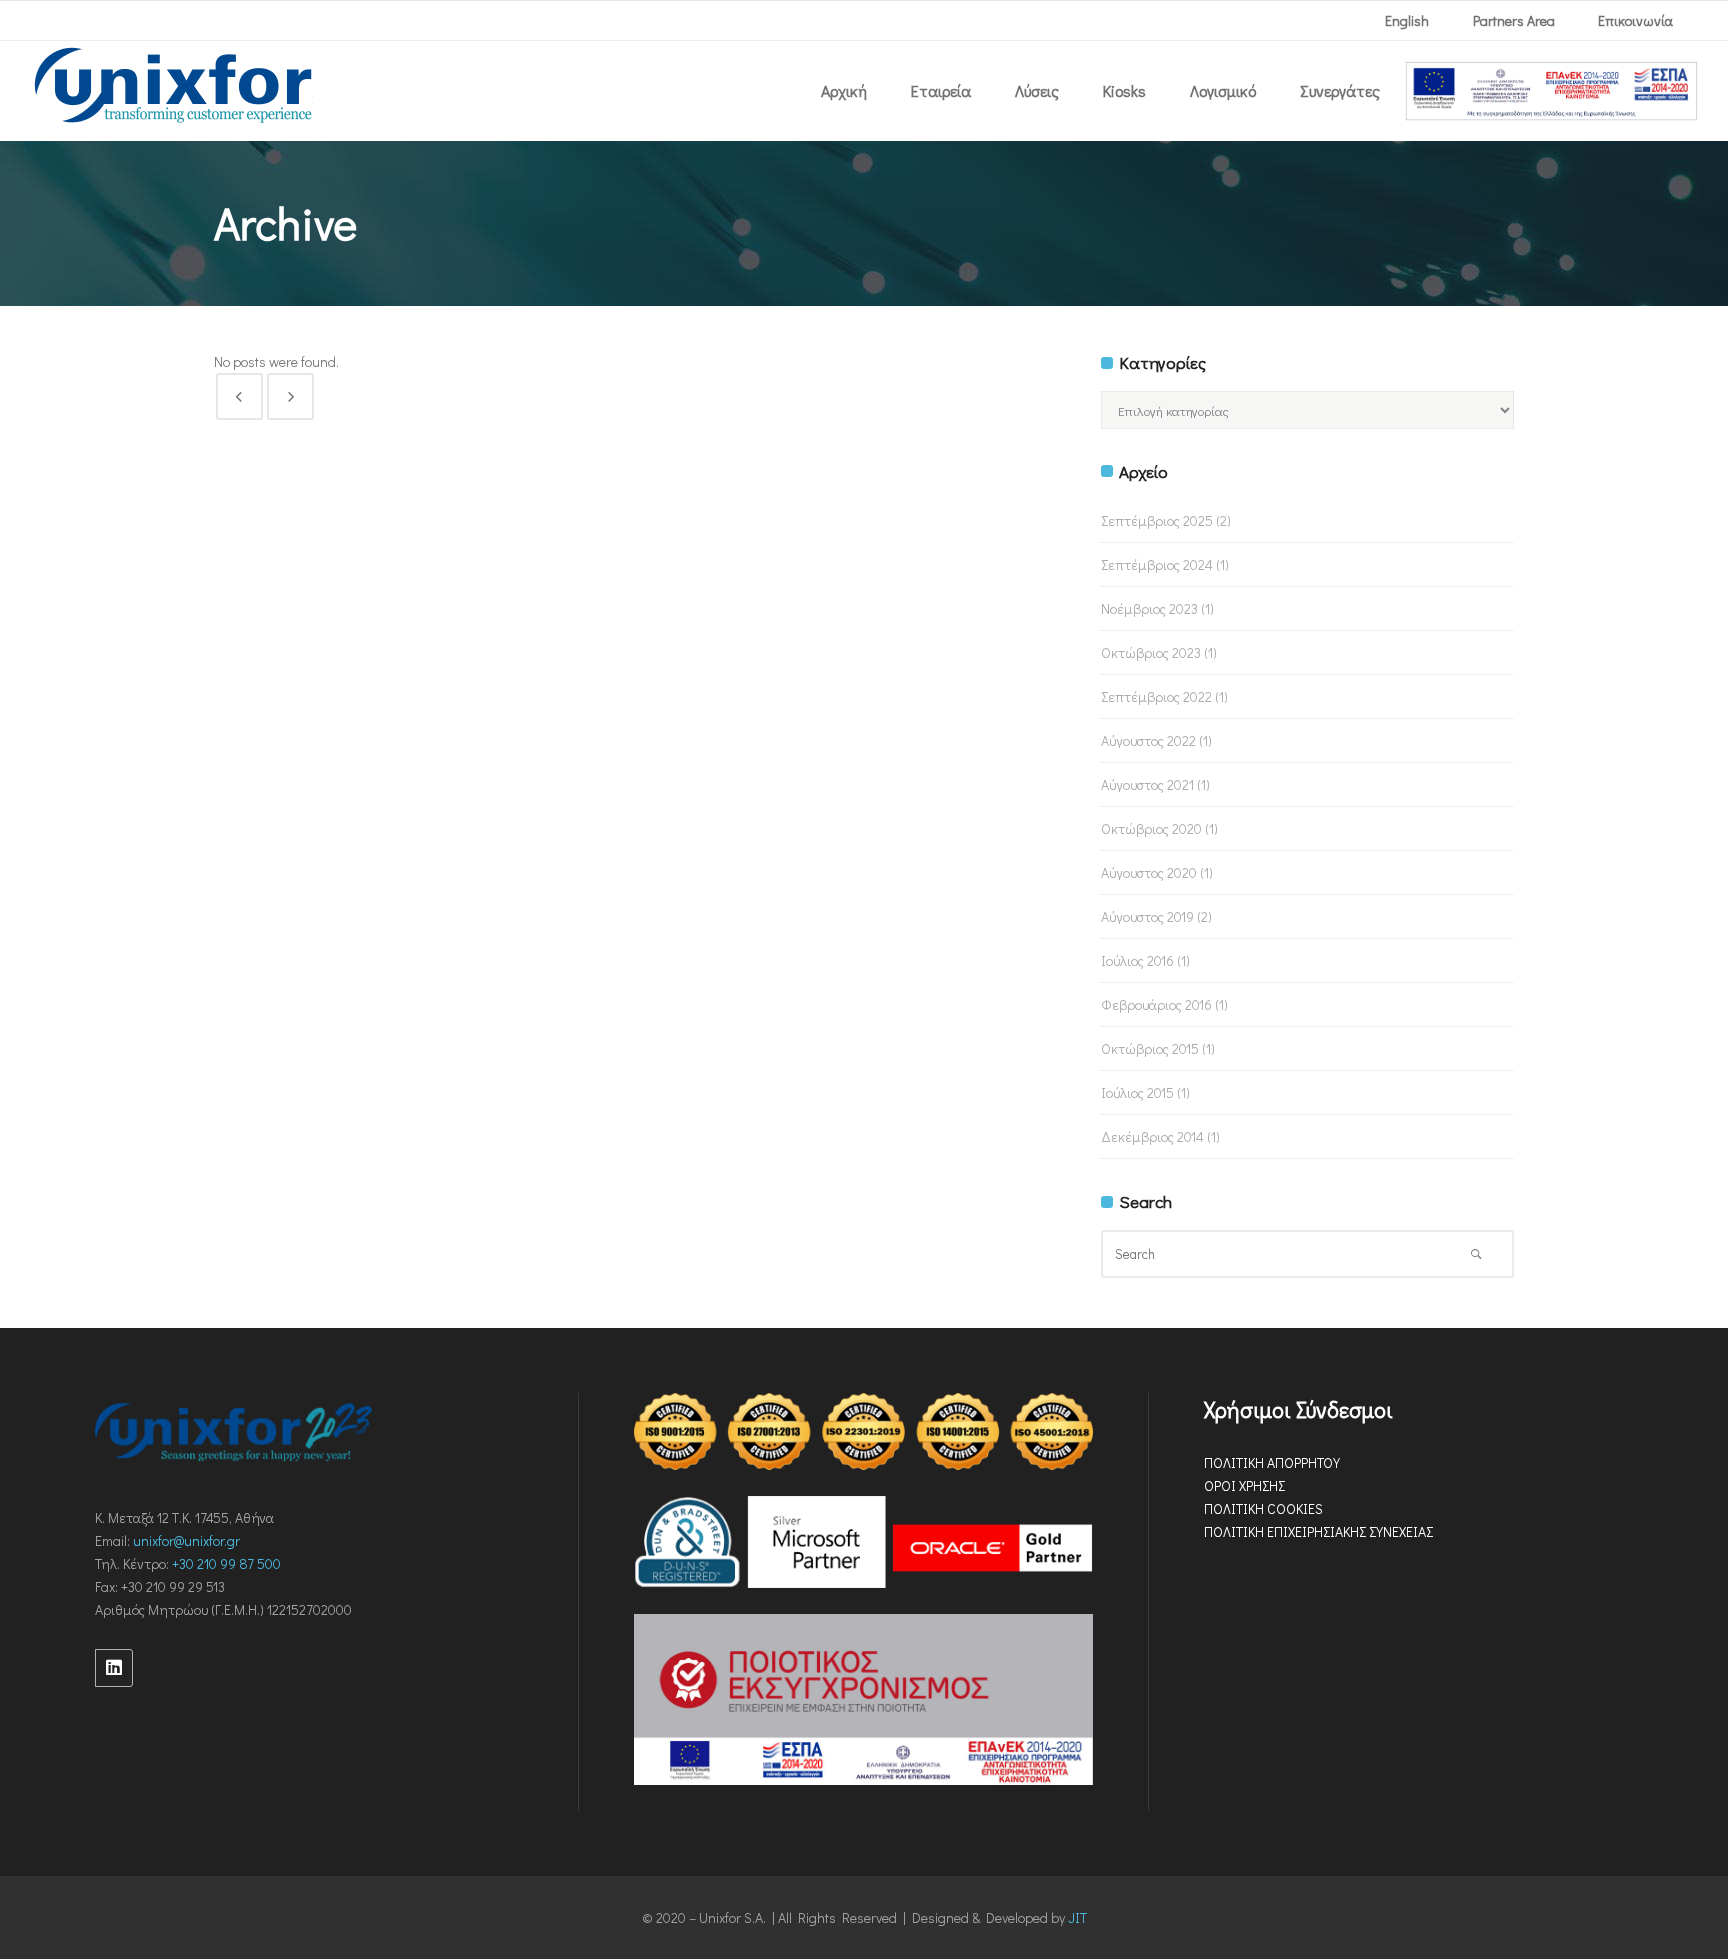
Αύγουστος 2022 (1148, 740)
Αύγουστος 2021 (1147, 784)
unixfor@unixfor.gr (186, 1540)
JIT (1077, 1917)
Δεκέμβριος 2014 (1152, 1136)
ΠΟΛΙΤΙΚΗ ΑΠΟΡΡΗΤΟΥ (1272, 1462)
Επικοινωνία (1635, 20)
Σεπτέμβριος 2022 (1156, 696)
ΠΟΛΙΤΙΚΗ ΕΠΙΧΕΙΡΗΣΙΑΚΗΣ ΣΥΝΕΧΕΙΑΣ (1318, 1531)
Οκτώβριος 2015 (1150, 1048)
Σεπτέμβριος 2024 (1157, 564)
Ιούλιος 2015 (1137, 1092)
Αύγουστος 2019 (1147, 916)
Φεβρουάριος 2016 (1156, 1004)
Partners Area (1514, 20)
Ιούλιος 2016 (1137, 960)
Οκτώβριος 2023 (1151, 652)
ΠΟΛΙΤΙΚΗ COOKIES (1263, 1508)
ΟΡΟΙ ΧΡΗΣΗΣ (1244, 1485)
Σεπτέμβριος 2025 (1157, 520)
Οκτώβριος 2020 (1151, 828)
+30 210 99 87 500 (226, 1563)
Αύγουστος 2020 (1149, 872)
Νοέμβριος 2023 (1149, 608)
